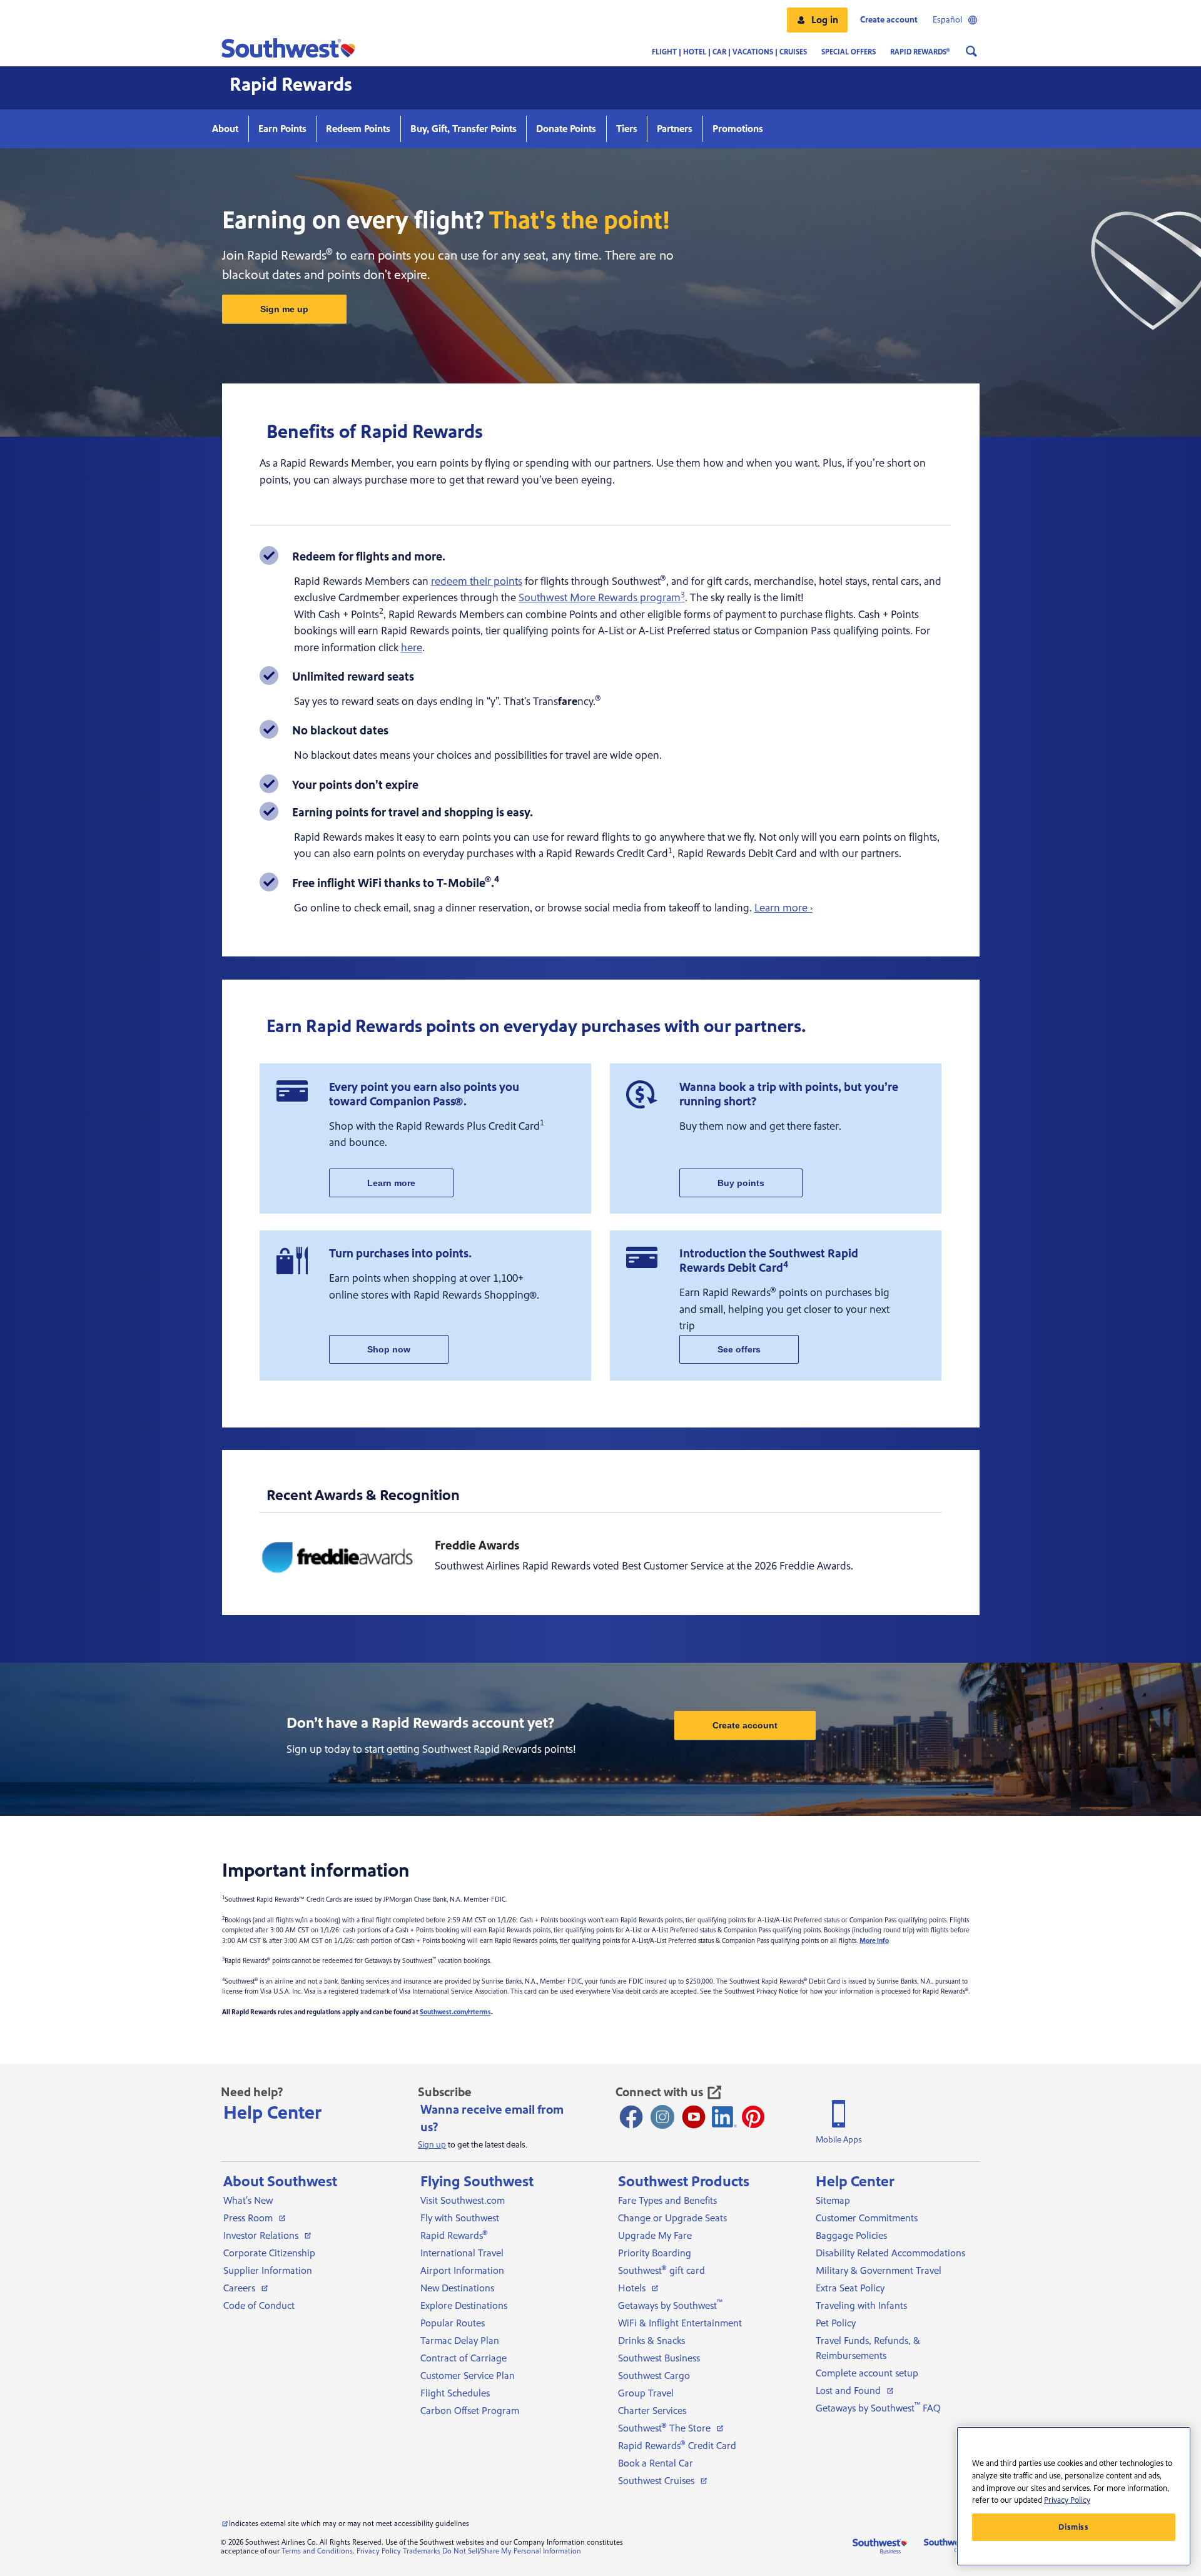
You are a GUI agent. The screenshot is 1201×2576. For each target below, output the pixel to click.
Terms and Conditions (317, 2551)
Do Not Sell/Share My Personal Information (512, 2551)
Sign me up (284, 309)
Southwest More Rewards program (602, 598)
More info (874, 1941)
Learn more (391, 1183)
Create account (745, 1725)
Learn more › (783, 908)
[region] (1074, 2496)
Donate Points (566, 129)
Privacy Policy (379, 2551)
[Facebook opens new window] (631, 2117)
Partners (675, 129)
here (412, 648)
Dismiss (1074, 2527)
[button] (817, 20)
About (225, 129)
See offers (739, 1349)
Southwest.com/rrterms (455, 2012)
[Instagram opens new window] (662, 2117)
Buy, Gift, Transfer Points (464, 129)
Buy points (741, 1183)
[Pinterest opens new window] (753, 2117)
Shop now (389, 1349)
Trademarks (422, 2551)
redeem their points (477, 581)
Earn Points (282, 129)
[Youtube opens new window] (694, 2117)
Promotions (738, 129)
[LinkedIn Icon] (724, 2117)
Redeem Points (358, 129)
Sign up (432, 2145)
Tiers (627, 129)
